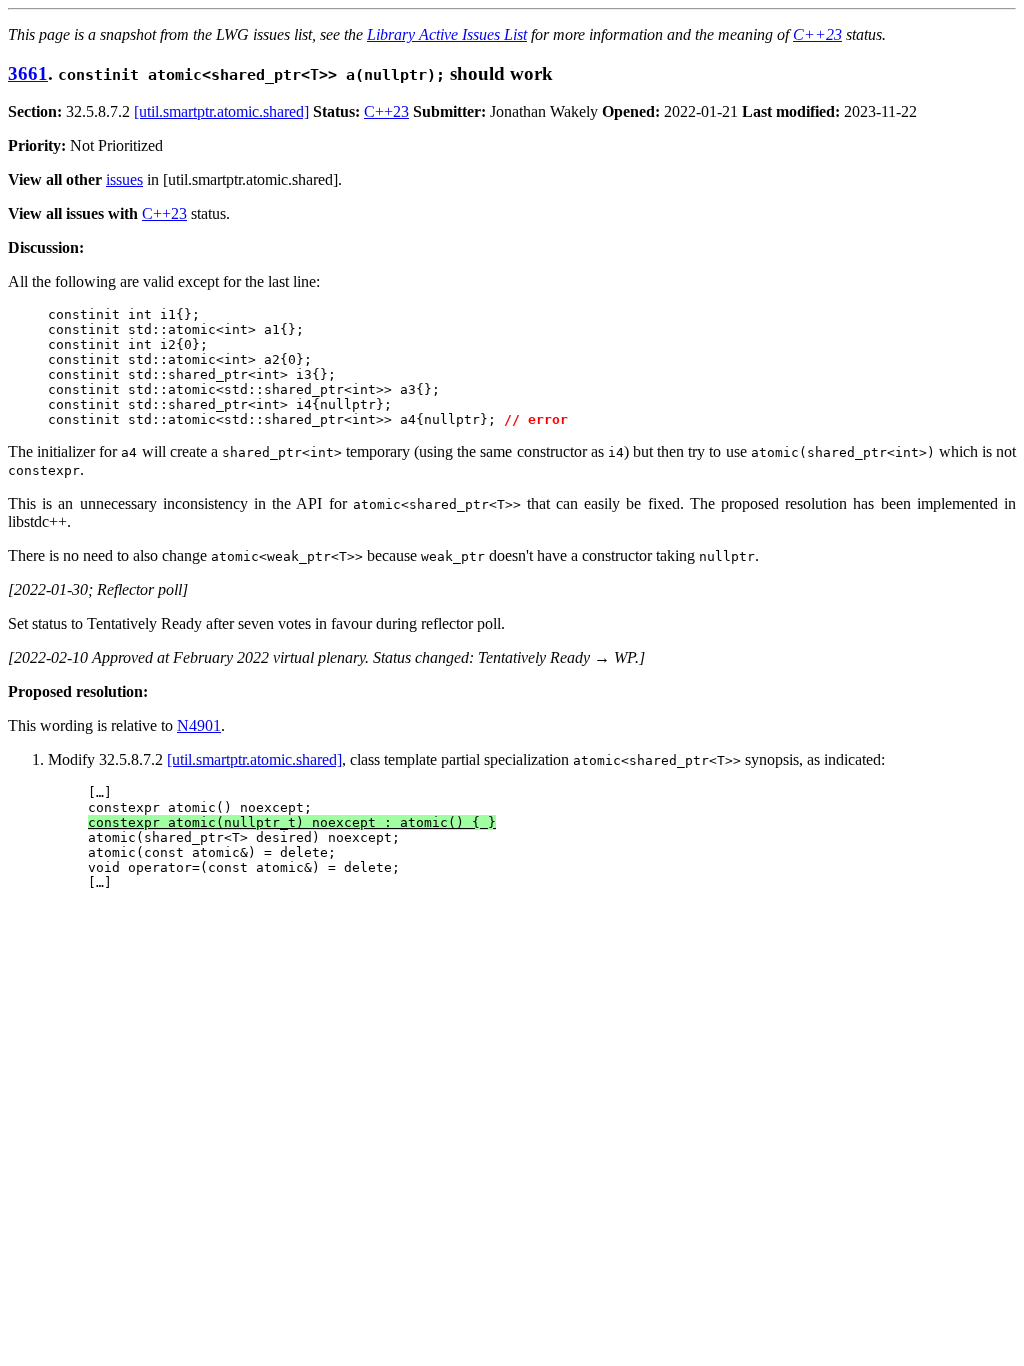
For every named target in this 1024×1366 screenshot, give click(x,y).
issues (124, 179)
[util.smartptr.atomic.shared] (221, 111)
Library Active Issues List (447, 34)
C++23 (817, 34)
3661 (28, 73)
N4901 (199, 725)
